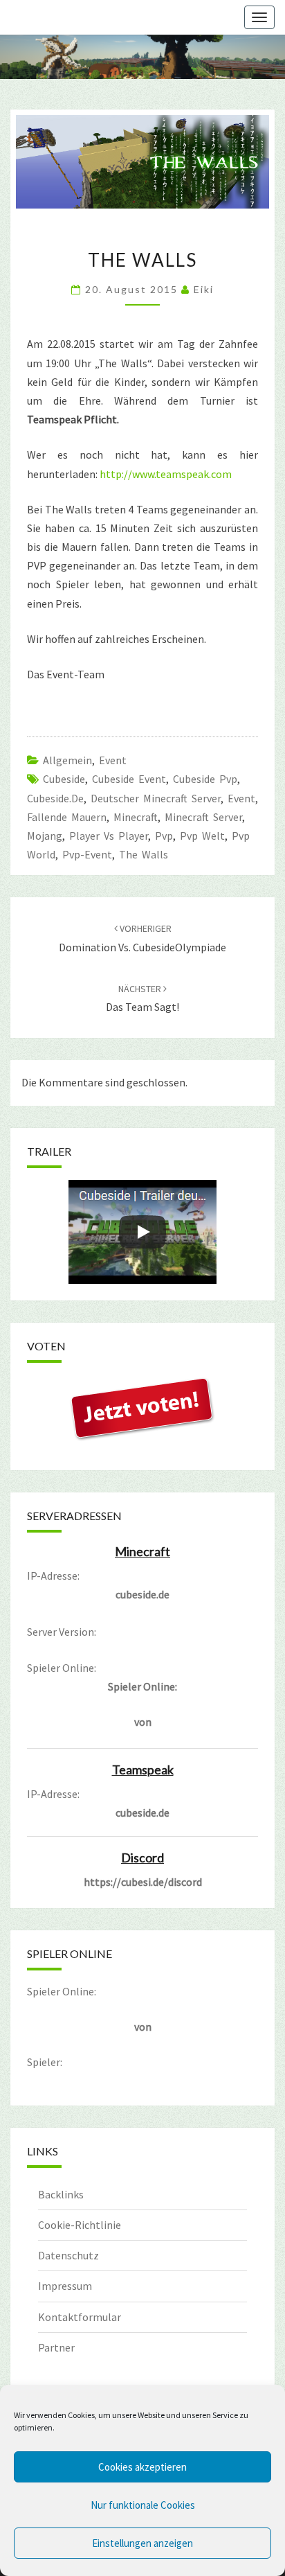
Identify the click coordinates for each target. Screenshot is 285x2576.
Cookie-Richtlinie (80, 2225)
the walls (144, 854)
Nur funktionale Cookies (143, 2505)
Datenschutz (68, 2255)
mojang (45, 836)
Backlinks (61, 2194)
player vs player (109, 836)
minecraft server (203, 817)
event (241, 798)
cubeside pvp (205, 779)
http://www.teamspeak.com (166, 474)
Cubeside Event (129, 779)
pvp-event (87, 854)
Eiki (204, 289)
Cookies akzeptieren (142, 2467)
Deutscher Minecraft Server (156, 798)
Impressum (65, 2286)
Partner (56, 2347)
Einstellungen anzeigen (142, 2543)
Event (113, 760)
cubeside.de (55, 798)
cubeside (64, 779)
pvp (164, 836)
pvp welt (202, 836)
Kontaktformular (80, 2317)
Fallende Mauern (67, 817)
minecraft (136, 817)
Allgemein (67, 760)
